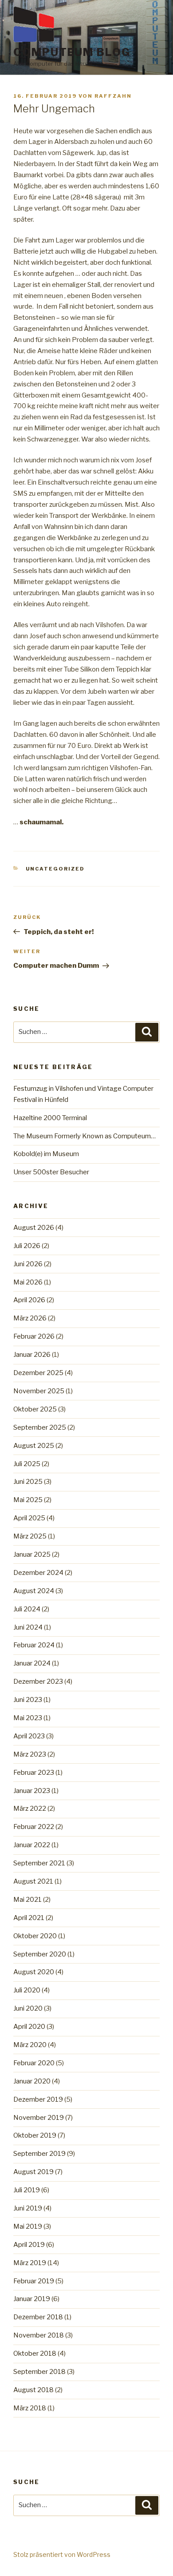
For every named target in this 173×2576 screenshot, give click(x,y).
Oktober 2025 (35, 1409)
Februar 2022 (34, 1827)
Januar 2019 (32, 2299)
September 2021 (39, 1863)
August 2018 (33, 2390)
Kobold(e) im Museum (46, 1154)
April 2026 (29, 1300)
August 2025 (34, 1446)
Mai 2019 (28, 2226)
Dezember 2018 (38, 2317)
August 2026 (34, 1228)
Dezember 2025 (38, 1373)
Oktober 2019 (35, 2135)
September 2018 (39, 2372)
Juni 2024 (28, 1627)
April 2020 (29, 2027)
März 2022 (30, 1809)
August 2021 (33, 1881)
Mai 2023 (28, 1718)
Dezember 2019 (38, 2099)
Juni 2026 (28, 1264)
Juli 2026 (27, 1246)
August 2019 (33, 2172)
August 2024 (34, 1591)
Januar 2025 (32, 1554)
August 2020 (34, 1972)
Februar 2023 (34, 1773)
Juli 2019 (27, 2190)
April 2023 (29, 1736)
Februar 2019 (34, 2281)
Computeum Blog (72, 52)
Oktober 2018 (35, 2353)
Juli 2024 (27, 1609)
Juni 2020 (28, 2008)
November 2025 (39, 1391)
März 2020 (30, 2045)
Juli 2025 (27, 1464)
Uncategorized (55, 869)
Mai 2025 (28, 1500)
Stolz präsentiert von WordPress (62, 2554)
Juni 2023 (28, 1700)
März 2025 (30, 1536)
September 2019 (39, 2154)
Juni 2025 (28, 1482)
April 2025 (29, 1518)
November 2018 (39, 2335)
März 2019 (30, 2263)
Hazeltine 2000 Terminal (50, 1118)
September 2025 (40, 1427)
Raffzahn (113, 96)
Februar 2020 (34, 2063)
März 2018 (30, 2408)
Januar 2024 (32, 1663)
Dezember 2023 (38, 1682)
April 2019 (29, 2245)
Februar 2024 (34, 1645)
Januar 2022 (32, 1845)
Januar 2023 (32, 1791)
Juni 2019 (28, 2208)
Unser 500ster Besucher (51, 1172)
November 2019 (39, 2118)
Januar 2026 (32, 1355)
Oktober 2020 (35, 1936)
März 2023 (30, 1754)
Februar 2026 (34, 1336)
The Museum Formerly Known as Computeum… (85, 1136)
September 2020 (40, 1954)
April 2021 (29, 1918)
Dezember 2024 (38, 1573)
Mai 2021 (28, 1900)
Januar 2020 (32, 2081)
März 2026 (30, 1318)
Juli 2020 (27, 1990)
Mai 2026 (28, 1282)
